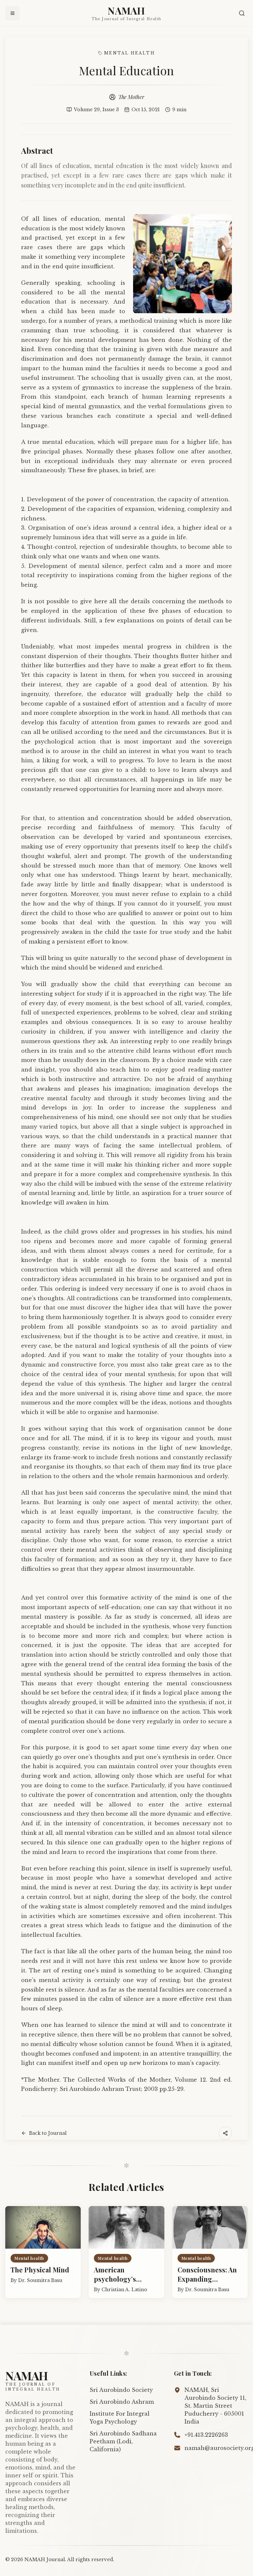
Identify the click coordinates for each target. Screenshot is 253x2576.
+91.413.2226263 (206, 2435)
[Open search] (242, 13)
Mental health (129, 53)
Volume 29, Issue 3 (96, 110)
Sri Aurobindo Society (121, 2390)
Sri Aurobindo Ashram (122, 2402)
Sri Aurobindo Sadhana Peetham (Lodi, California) (123, 2441)
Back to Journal (48, 2133)
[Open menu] (13, 13)
